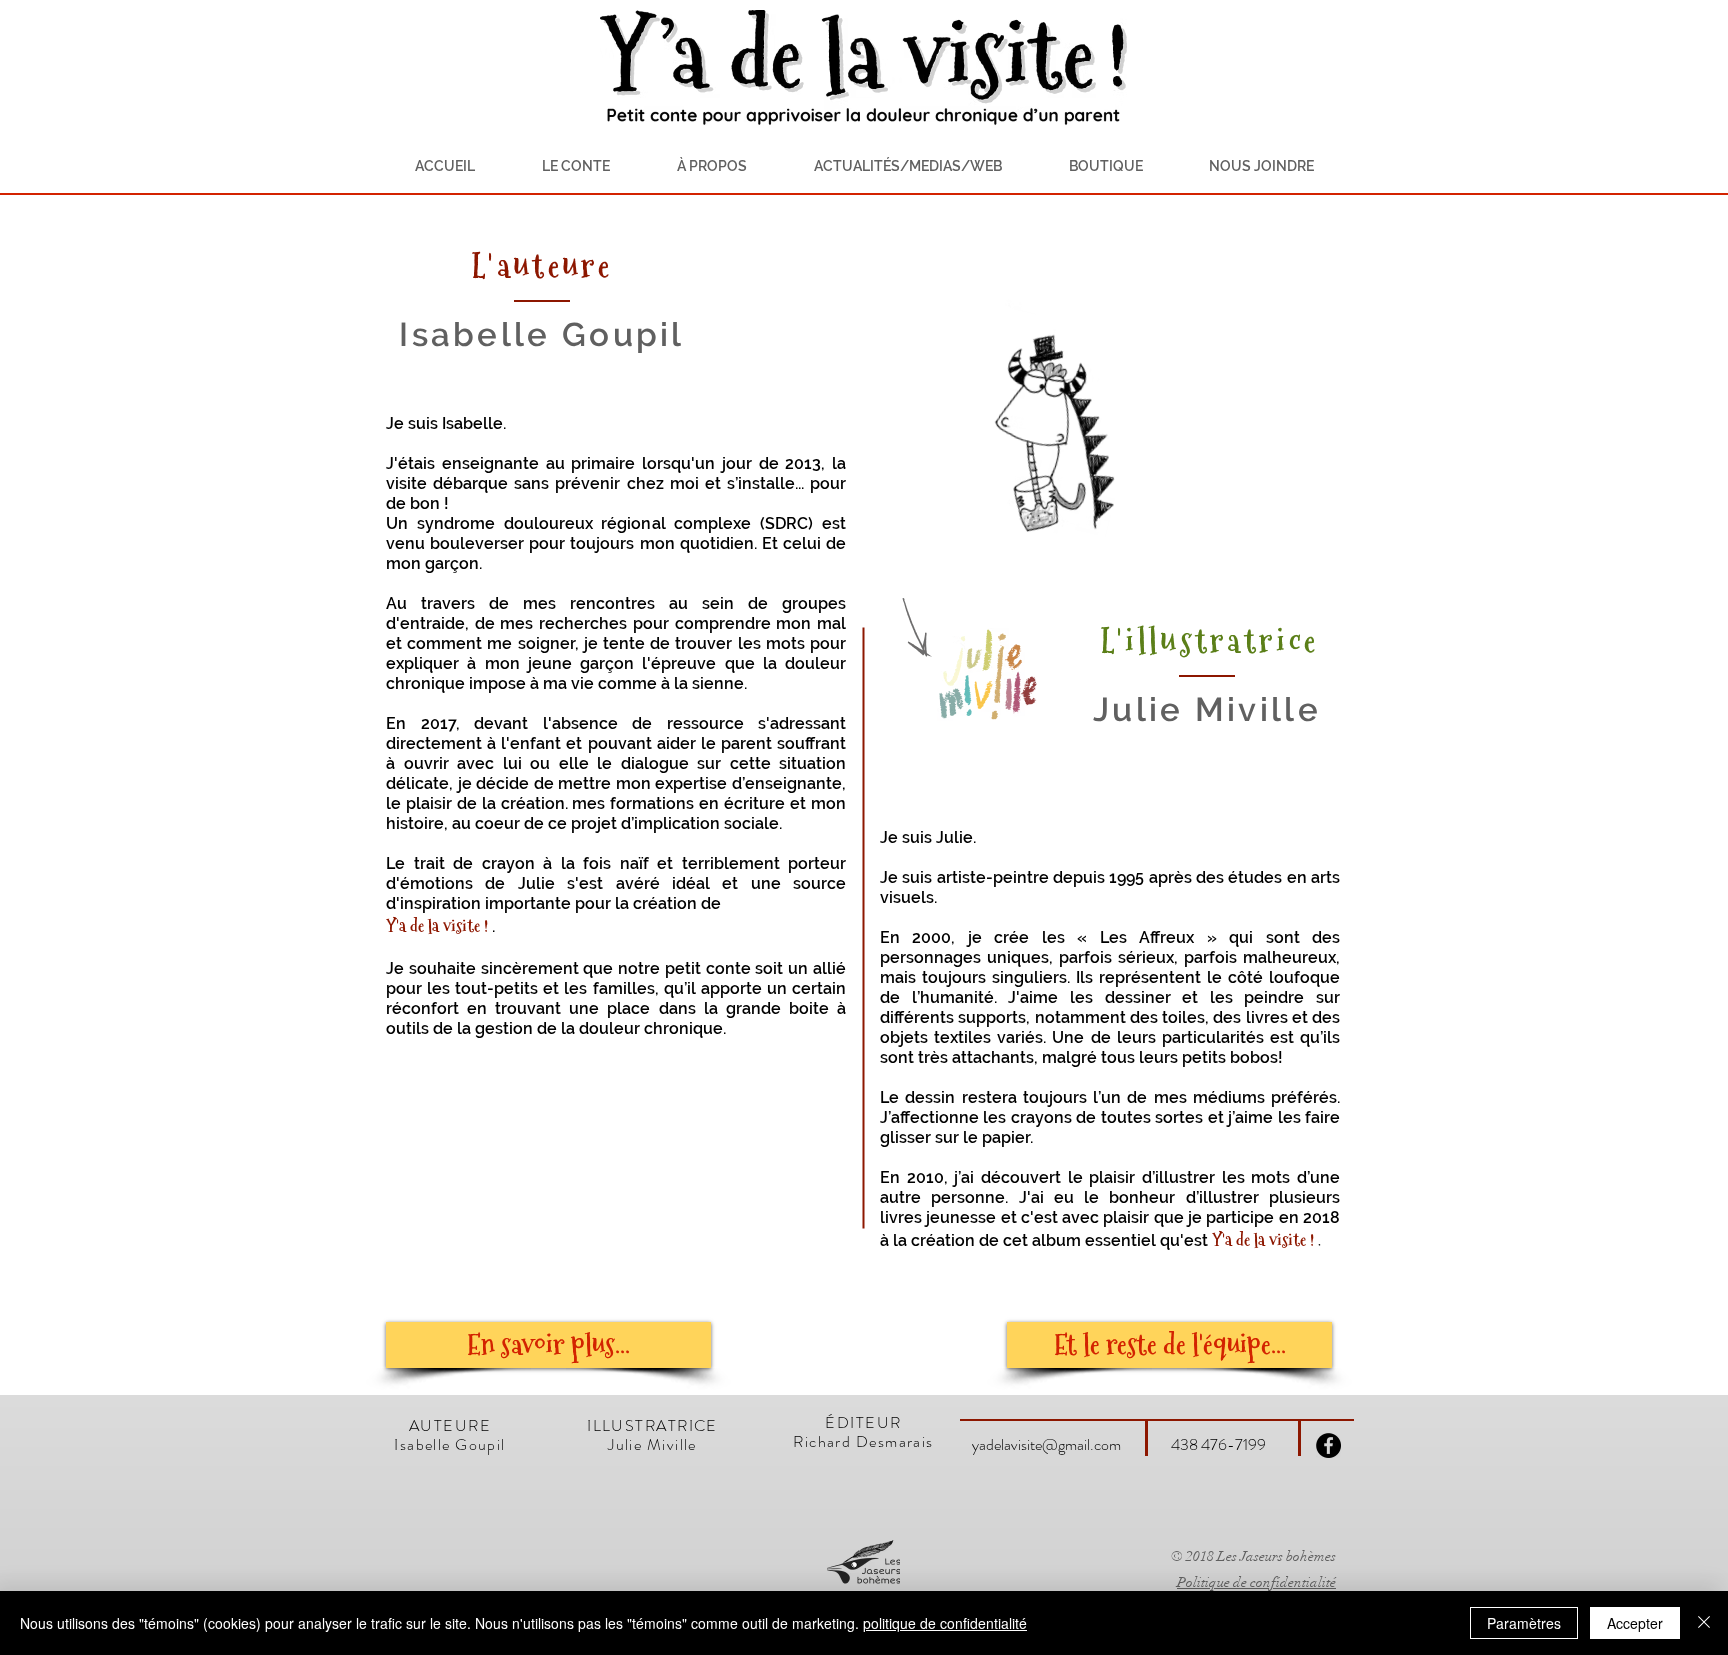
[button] (711, 166)
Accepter (1635, 1623)
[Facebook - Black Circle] (1328, 1445)
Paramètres (1524, 1623)
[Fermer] (1704, 1623)
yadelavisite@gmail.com (1046, 1444)
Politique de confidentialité (1256, 1582)
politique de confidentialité (945, 1623)
